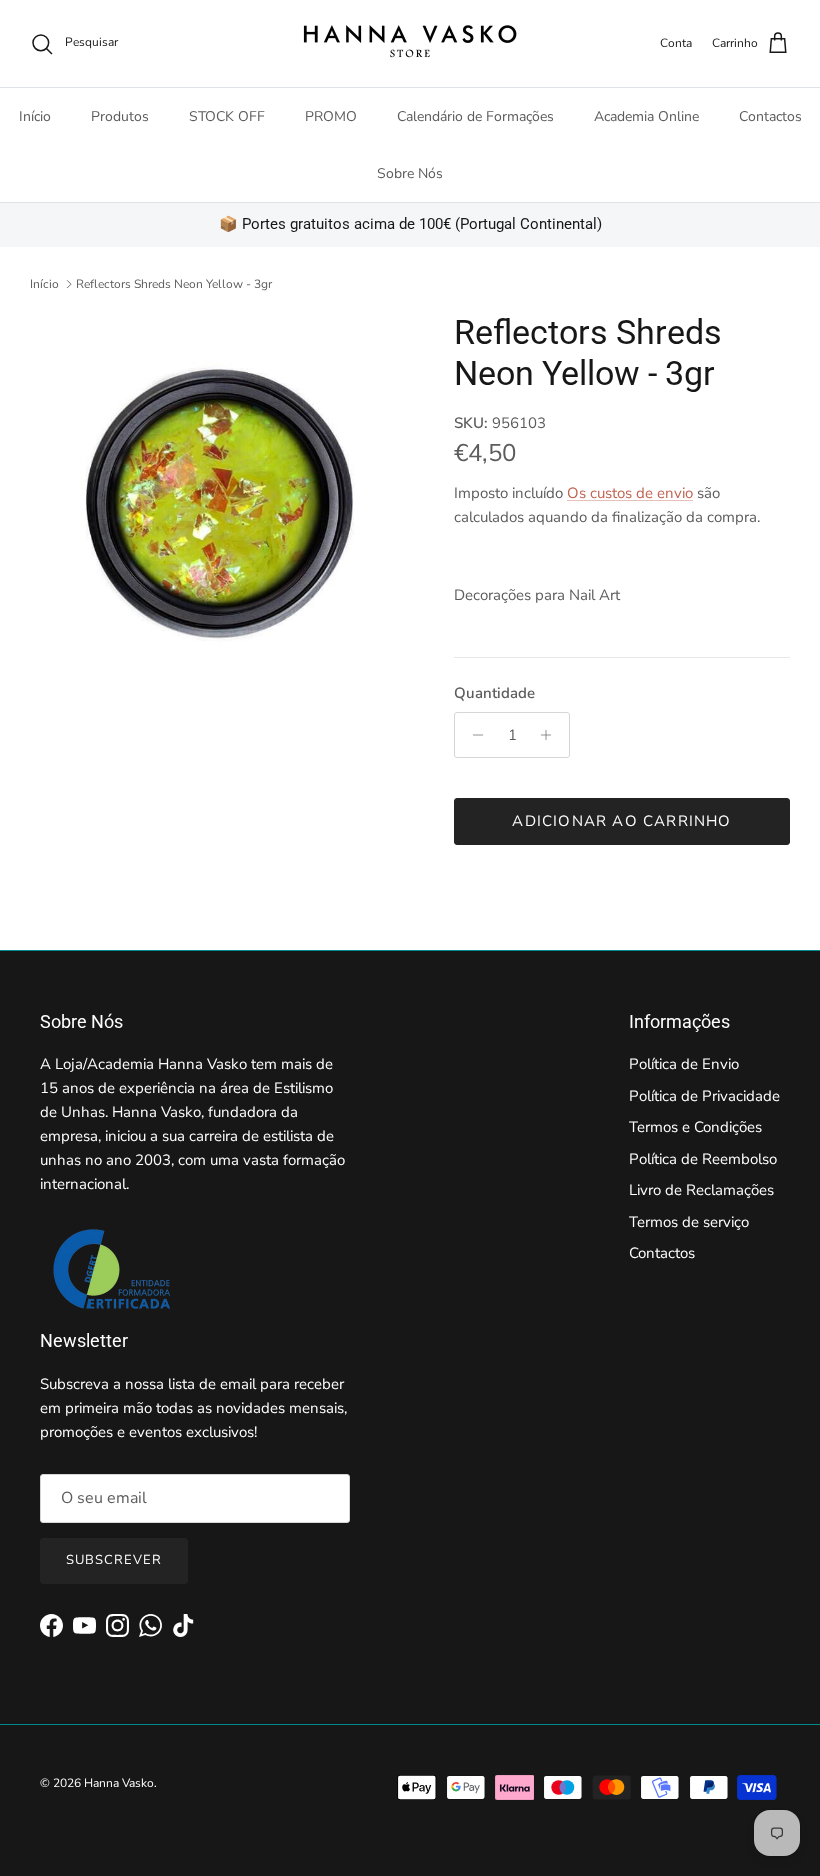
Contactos (770, 116)
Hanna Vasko (119, 1783)
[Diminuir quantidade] (472, 735)
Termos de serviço (689, 1222)
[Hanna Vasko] (410, 43)
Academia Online (646, 116)
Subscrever (114, 1560)
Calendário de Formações (475, 116)
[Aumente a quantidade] (551, 735)
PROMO (331, 116)
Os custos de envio (630, 493)
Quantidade (494, 693)
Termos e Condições (695, 1127)
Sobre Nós (410, 173)
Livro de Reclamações (701, 1190)
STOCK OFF (227, 116)
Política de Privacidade (704, 1096)
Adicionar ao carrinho (621, 821)
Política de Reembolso (703, 1159)
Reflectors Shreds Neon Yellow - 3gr (174, 284)
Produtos (120, 116)
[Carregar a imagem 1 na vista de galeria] (220, 502)
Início (35, 116)
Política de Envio (684, 1064)
